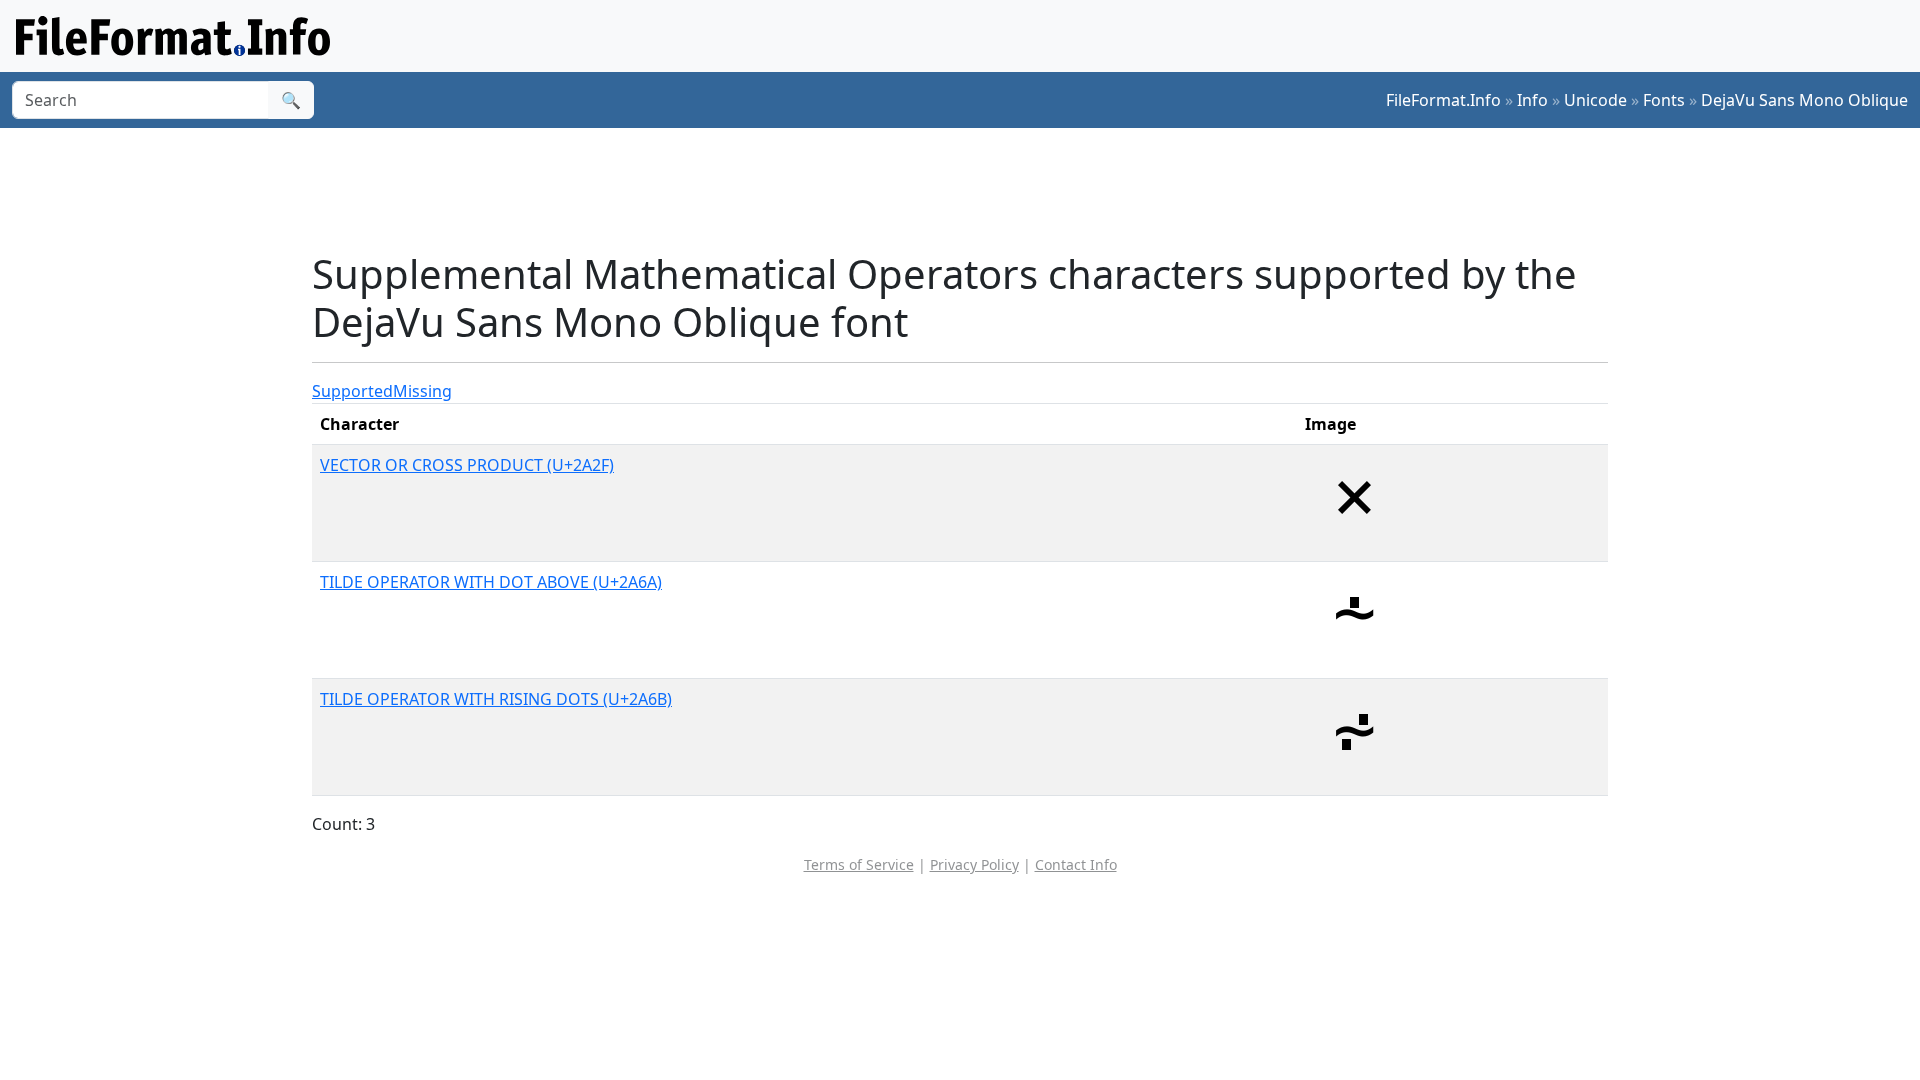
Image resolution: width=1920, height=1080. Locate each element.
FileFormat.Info (1443, 100)
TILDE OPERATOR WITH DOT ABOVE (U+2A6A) (491, 582)
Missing (422, 391)
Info (1532, 100)
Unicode (1595, 100)
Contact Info (1076, 864)
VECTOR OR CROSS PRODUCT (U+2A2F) (467, 465)
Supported (352, 391)
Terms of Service (859, 864)
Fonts (1664, 100)
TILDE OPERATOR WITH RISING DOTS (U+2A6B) (496, 699)
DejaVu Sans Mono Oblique (1804, 100)
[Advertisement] (972, 189)
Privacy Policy (974, 864)
